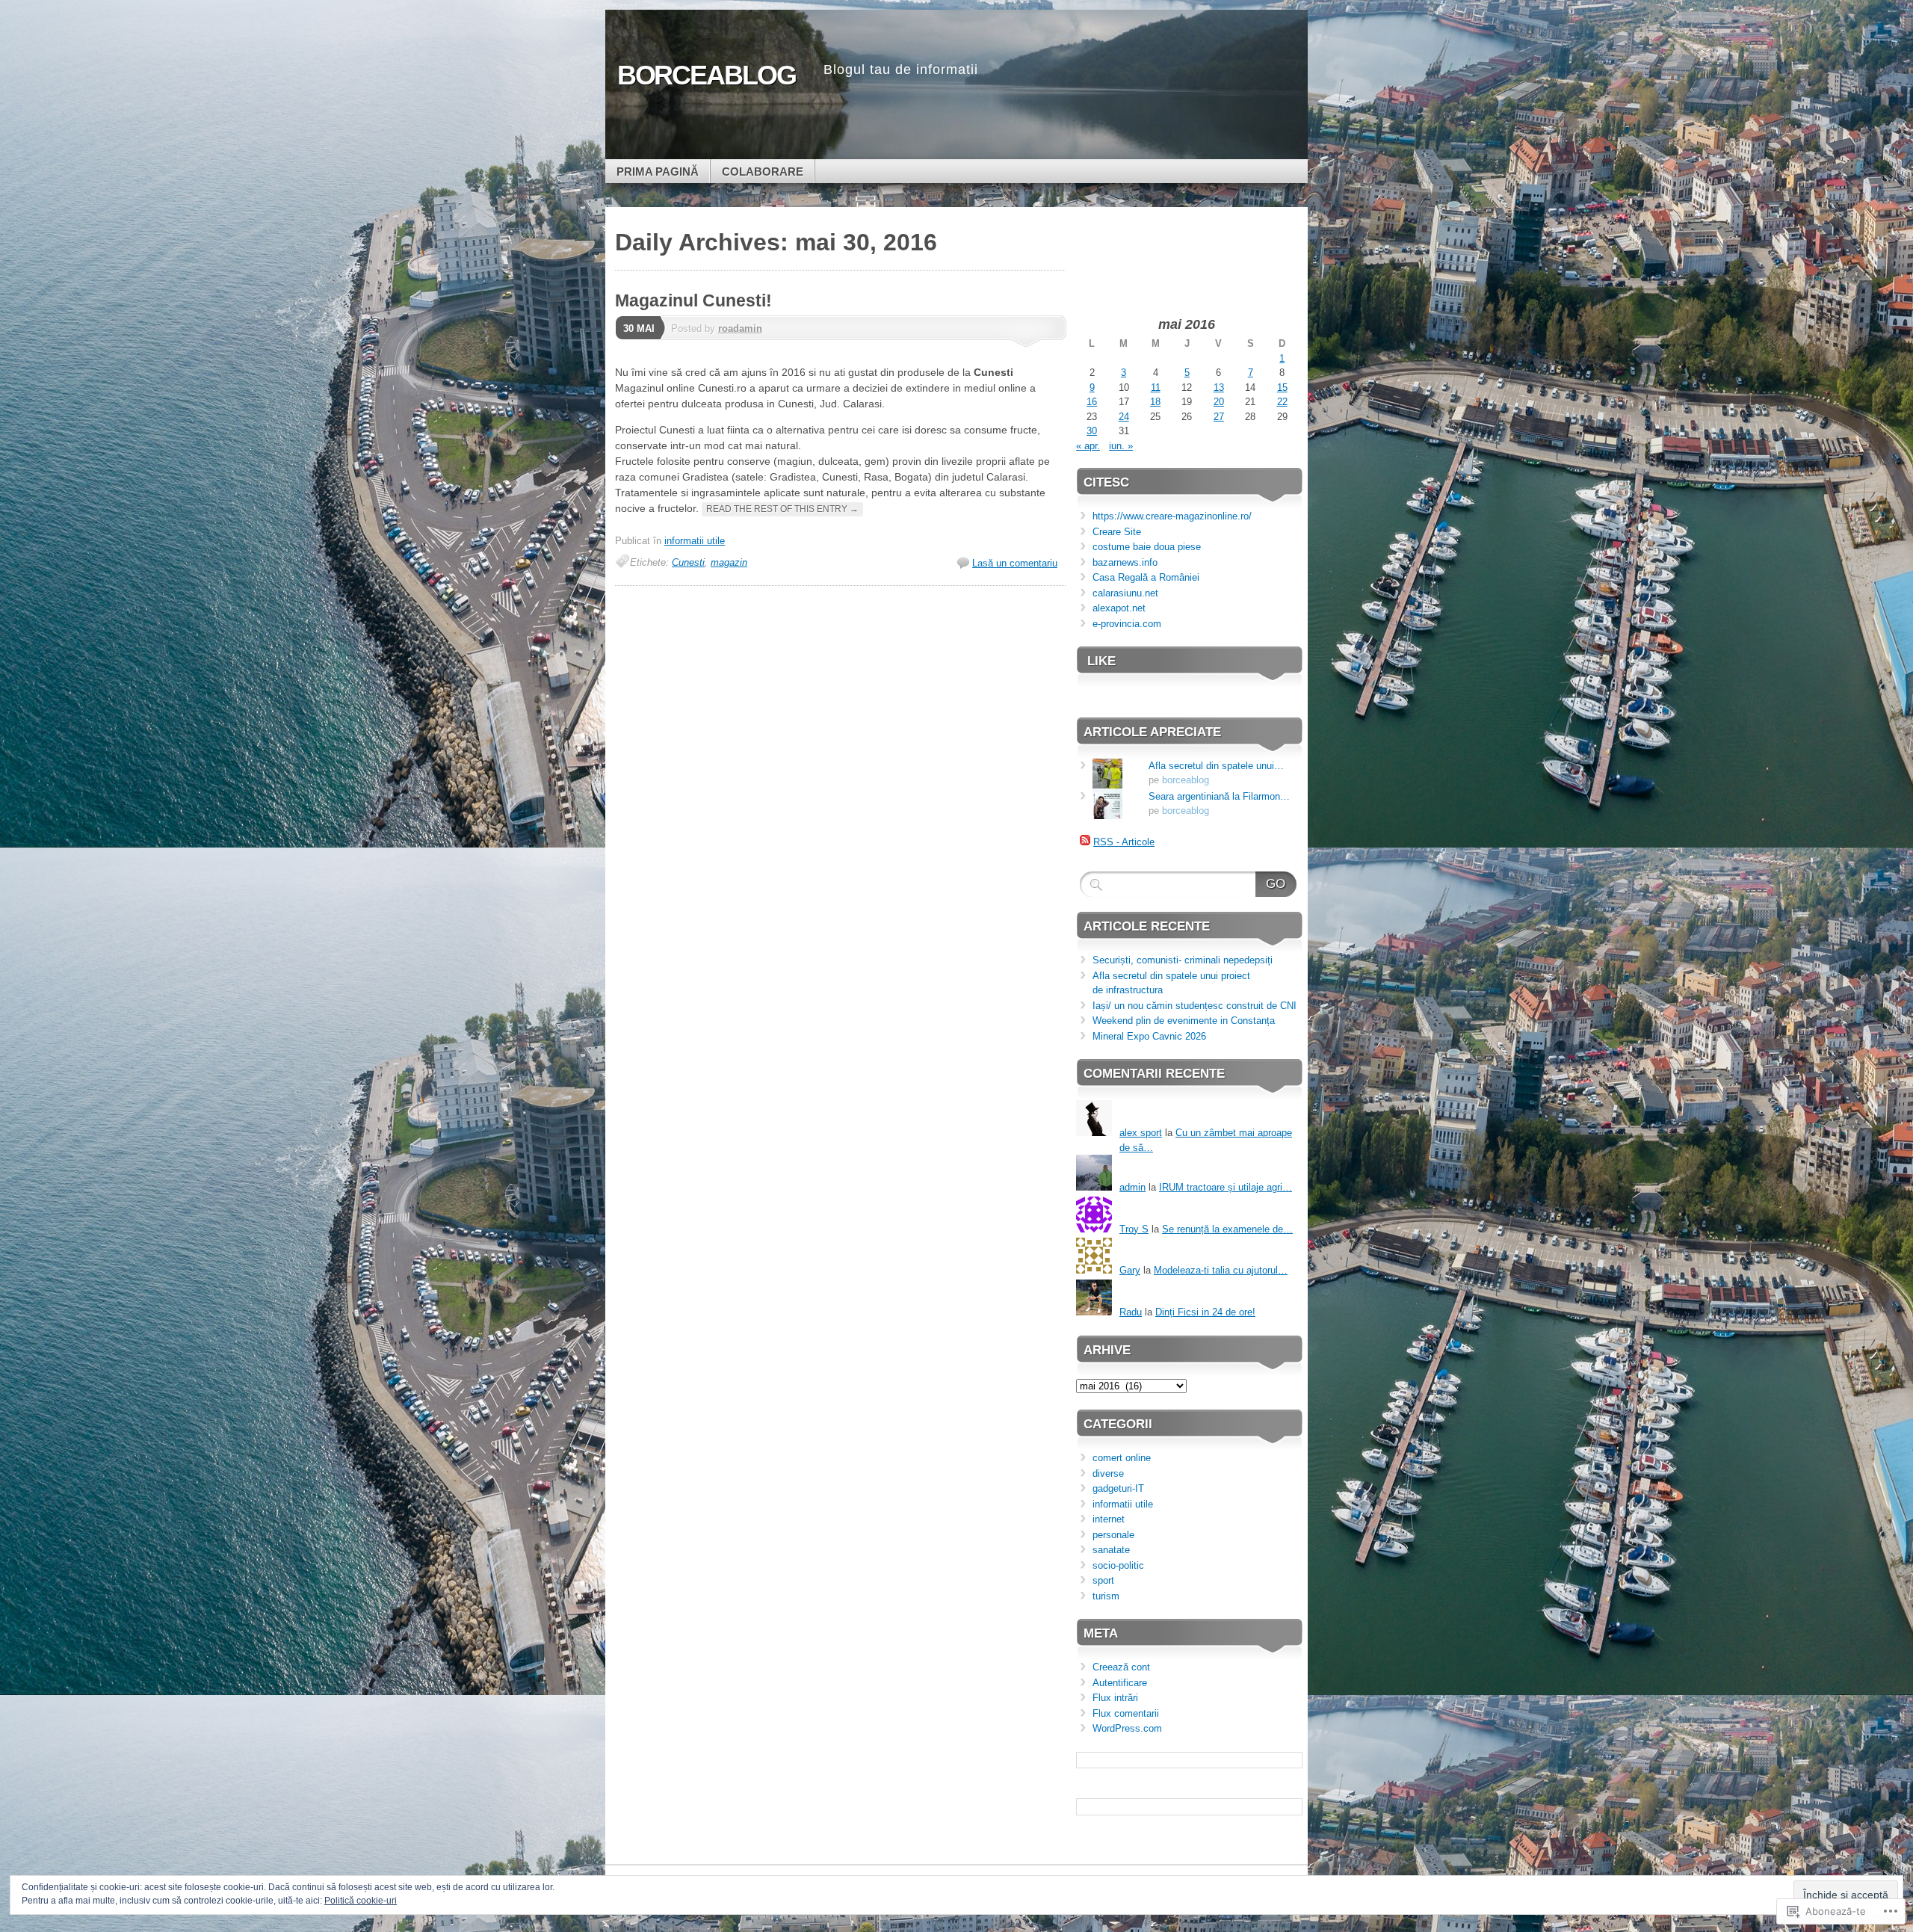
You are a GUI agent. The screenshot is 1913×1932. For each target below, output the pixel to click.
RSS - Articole (1124, 842)
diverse (1108, 1473)
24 (1124, 417)
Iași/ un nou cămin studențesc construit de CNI (1195, 1006)
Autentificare (1120, 1683)
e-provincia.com (1127, 624)
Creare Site (1117, 532)
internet (1109, 1519)
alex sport (1141, 1133)
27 (1219, 417)
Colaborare (763, 172)
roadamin (740, 328)
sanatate (1111, 1550)
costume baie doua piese (1147, 547)
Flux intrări (1115, 1698)
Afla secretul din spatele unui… (1216, 766)
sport (1103, 1580)
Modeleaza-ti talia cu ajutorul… (1221, 1270)
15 (1282, 388)
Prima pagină (658, 172)
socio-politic (1118, 1565)
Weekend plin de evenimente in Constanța (1184, 1021)
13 (1219, 388)
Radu (1131, 1312)
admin (1132, 1187)
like (1101, 661)
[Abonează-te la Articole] (1085, 842)
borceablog (1186, 780)
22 (1282, 402)
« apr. (1088, 446)
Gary (1130, 1270)
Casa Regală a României (1146, 577)
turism (1106, 1596)
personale (1113, 1535)
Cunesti (688, 562)
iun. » (1121, 446)
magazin (729, 562)
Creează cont (1121, 1667)
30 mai (639, 328)
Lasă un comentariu (1015, 563)
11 (1156, 388)
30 (1092, 431)
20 (1219, 402)
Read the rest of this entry (782, 509)
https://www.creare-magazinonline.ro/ (1172, 516)
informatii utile (695, 541)
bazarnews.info (1125, 562)
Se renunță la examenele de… (1227, 1229)
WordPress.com (1127, 1728)
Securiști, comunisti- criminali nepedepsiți (1183, 960)
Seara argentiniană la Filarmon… (1219, 796)
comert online (1122, 1458)
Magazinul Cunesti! (693, 300)
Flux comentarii (1126, 1713)
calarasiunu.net (1125, 593)
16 (1092, 402)
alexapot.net (1119, 608)
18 (1155, 402)
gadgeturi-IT (1118, 1488)
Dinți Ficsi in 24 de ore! (1205, 1312)
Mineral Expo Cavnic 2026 (1149, 1036)
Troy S (1134, 1229)
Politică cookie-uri (361, 1901)
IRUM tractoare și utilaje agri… (1226, 1187)
